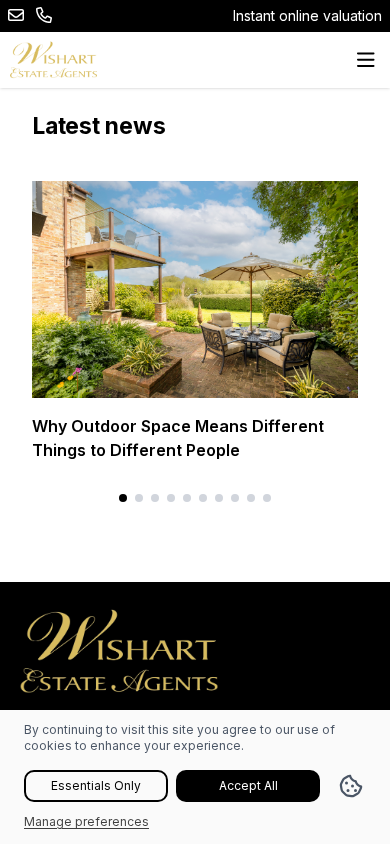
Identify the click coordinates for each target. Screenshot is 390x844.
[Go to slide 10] (267, 498)
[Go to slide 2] (139, 498)
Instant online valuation (307, 15)
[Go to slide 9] (251, 498)
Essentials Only (96, 785)
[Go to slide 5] (187, 498)
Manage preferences (86, 821)
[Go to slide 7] (219, 498)
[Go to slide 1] (123, 498)
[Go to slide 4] (171, 498)
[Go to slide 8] (235, 498)
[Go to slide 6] (203, 498)
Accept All (248, 785)
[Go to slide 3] (155, 498)
